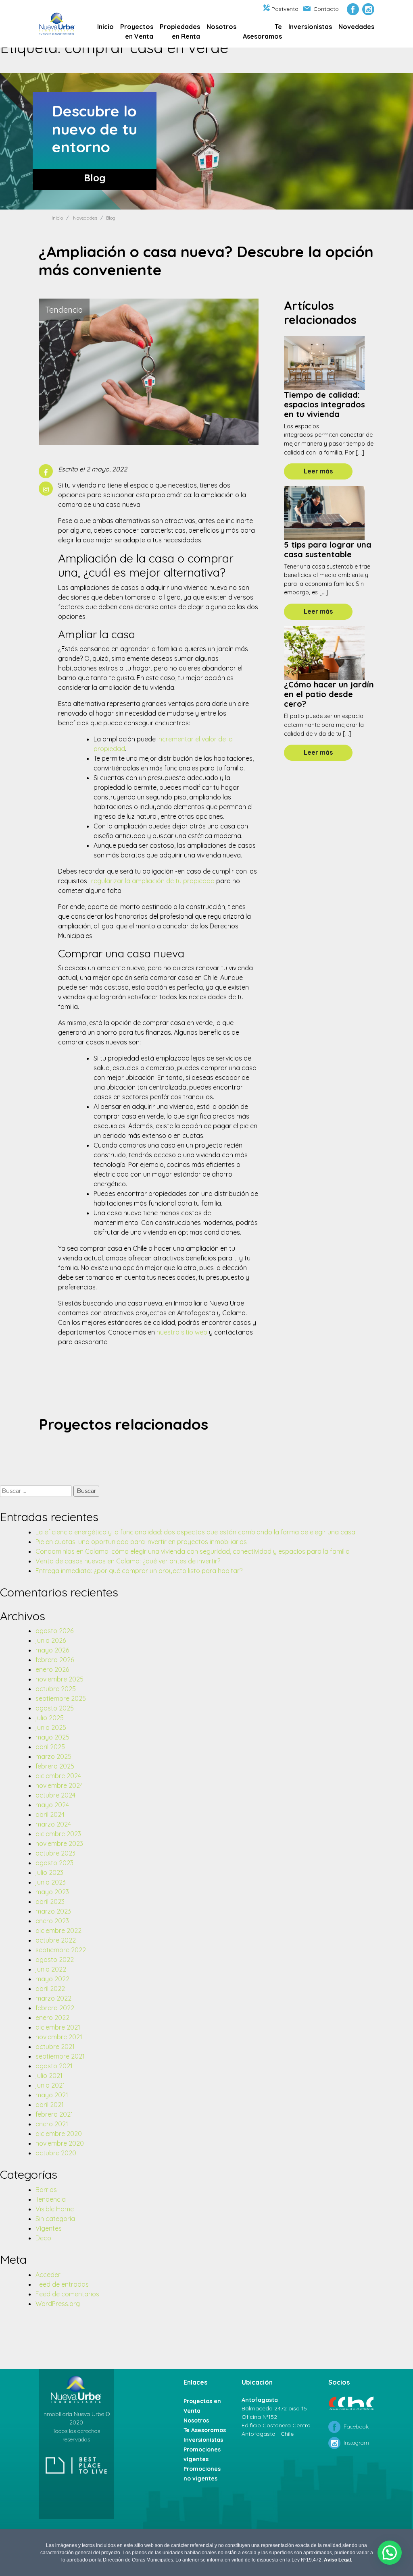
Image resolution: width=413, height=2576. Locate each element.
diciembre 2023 (58, 1834)
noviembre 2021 (59, 2037)
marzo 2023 (53, 1911)
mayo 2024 (52, 1805)
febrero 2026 (55, 1660)
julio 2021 (49, 2076)
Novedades (356, 27)
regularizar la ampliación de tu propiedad (153, 881)
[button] (390, 2553)
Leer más (318, 471)
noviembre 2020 (60, 2143)
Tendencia (51, 2199)
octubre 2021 (55, 2047)
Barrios (46, 2190)
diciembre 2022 (58, 1930)
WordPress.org (58, 2304)
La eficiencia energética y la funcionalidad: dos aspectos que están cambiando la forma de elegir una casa (195, 1532)
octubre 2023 (55, 1853)
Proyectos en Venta (137, 31)
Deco (43, 2238)
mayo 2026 (52, 1650)
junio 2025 (51, 1727)
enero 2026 (52, 1669)
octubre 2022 (56, 1940)
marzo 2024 (53, 1824)
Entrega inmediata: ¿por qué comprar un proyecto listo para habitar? (139, 1571)
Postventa (285, 9)
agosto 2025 (55, 1708)
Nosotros (221, 27)
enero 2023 (52, 1921)
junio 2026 (51, 1640)
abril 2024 (50, 1814)
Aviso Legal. (338, 2560)
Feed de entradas (62, 2284)
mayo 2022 (52, 1979)
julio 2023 (49, 1872)
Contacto (326, 9)
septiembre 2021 (60, 2056)
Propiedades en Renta (180, 31)
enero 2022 (52, 2018)
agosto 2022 (55, 1960)
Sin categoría (55, 2219)
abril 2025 (50, 1747)
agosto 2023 (54, 1863)
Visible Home (55, 2209)
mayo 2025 (52, 1737)
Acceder (48, 2275)
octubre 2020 (56, 2153)
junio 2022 (51, 1969)
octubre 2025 (56, 1689)
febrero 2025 (55, 1766)
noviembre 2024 (59, 1785)
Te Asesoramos (262, 31)
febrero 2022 (55, 2008)
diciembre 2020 (59, 2134)
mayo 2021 (52, 2095)
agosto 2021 (54, 2066)
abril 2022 (50, 1989)
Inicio (105, 27)
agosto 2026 (54, 1631)
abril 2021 (50, 2105)
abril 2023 (50, 1901)
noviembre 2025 (59, 1679)
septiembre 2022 (61, 1950)
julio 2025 (50, 1718)
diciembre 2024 (58, 1776)
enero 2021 (52, 2124)
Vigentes (49, 2228)
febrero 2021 (54, 2114)
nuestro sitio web (182, 1332)
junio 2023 (51, 1882)
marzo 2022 (53, 1998)
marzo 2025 (53, 1756)
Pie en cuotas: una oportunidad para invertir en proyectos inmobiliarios (141, 1542)
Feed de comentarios (67, 2294)
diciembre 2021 (58, 2027)
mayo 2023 (52, 1892)
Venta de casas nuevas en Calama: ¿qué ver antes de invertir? (128, 1561)
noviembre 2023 (59, 1843)
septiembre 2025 (61, 1698)
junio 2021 (50, 2085)
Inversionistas (310, 27)
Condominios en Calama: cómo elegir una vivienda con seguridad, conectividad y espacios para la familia (193, 1551)
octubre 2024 (55, 1795)
